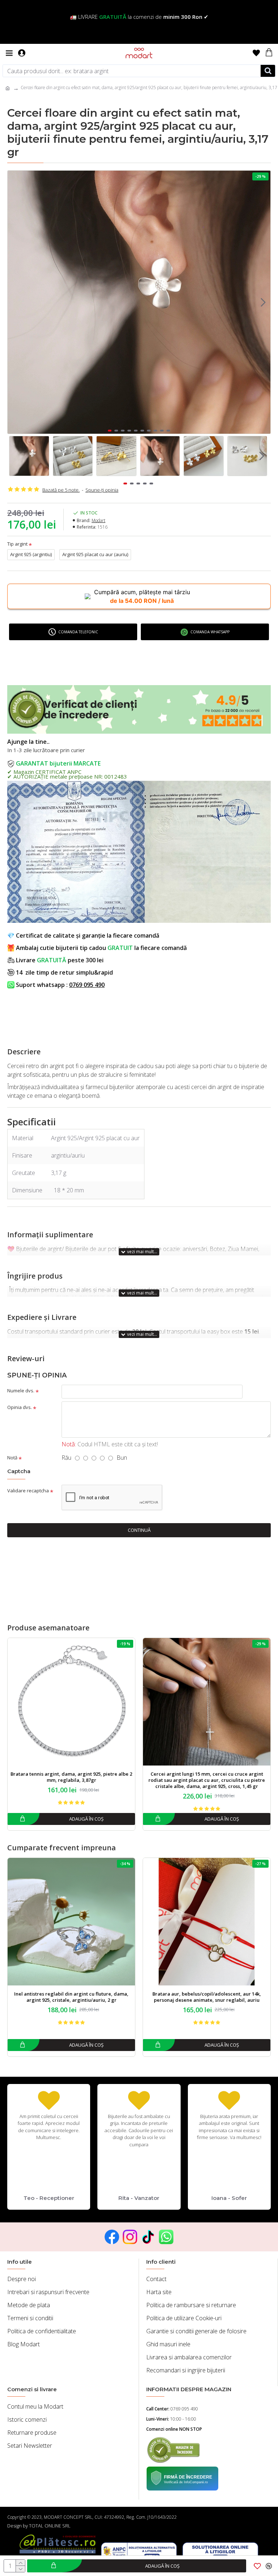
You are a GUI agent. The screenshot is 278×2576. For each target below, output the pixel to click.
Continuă (139, 1530)
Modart (98, 520)
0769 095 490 (87, 985)
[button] (15, 302)
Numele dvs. (21, 1391)
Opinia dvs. (20, 1407)
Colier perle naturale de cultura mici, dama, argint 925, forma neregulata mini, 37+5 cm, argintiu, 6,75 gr (71, 1777)
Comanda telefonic (78, 632)
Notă (12, 1458)
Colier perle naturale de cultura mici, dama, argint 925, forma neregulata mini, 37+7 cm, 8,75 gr (207, 1777)
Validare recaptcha (28, 1491)
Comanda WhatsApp (210, 632)
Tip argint (17, 544)
